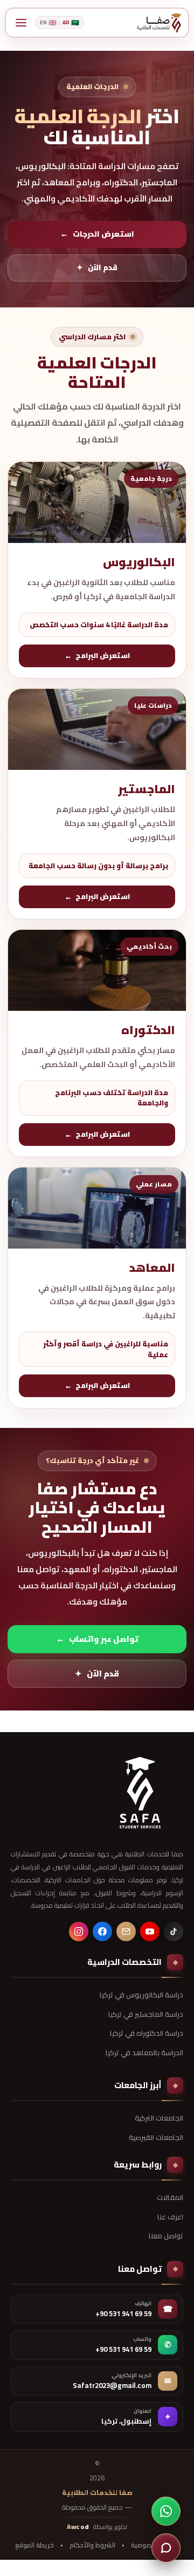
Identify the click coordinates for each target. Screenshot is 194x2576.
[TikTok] (174, 1931)
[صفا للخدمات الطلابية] (140, 1793)
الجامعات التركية (159, 2118)
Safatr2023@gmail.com (112, 2386)
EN (48, 22)
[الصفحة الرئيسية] (159, 23)
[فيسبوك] (102, 1931)
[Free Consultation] (166, 2548)
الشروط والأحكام (92, 2545)
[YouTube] (150, 1931)
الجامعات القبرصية (156, 2137)
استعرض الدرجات (97, 234)
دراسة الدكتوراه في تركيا (147, 2033)
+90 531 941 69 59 (123, 2314)
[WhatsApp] (166, 2511)
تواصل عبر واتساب (97, 1639)
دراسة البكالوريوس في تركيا (141, 1995)
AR (71, 22)
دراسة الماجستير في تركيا (146, 2014)
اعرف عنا (170, 2217)
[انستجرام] (79, 1931)
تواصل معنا (166, 2236)
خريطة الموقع (34, 2545)
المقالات (170, 2197)
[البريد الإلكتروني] (126, 1931)
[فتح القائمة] (21, 23)
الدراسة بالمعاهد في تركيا (144, 2052)
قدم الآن (97, 267)
